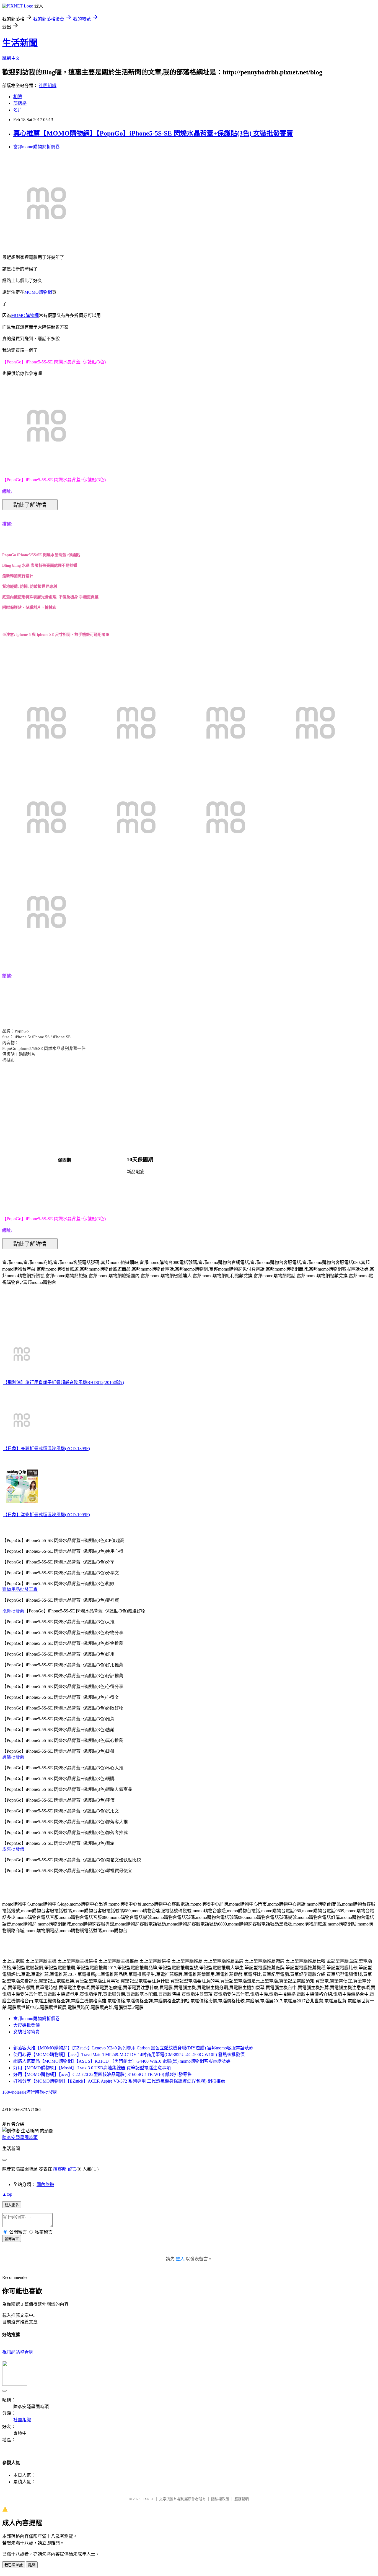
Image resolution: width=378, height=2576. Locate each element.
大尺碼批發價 (27, 2025)
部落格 (20, 103)
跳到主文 (11, 58)
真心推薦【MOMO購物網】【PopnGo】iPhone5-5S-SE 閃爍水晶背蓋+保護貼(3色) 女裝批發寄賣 (153, 133)
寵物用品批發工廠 (20, 1589)
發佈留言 (12, 2239)
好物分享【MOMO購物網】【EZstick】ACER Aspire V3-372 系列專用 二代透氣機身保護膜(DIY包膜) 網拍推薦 (119, 2081)
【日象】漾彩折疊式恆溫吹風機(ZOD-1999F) (46, 1515)
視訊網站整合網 (18, 2352)
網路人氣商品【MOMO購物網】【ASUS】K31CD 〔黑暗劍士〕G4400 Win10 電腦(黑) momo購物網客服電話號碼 (122, 2061)
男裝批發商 (13, 1757)
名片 (18, 110)
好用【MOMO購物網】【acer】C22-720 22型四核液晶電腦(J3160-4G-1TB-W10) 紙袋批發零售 (103, 2074)
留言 (72, 2169)
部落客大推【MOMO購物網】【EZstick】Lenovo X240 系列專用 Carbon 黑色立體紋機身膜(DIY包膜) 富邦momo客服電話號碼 (133, 2048)
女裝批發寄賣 (27, 2032)
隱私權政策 (220, 2499)
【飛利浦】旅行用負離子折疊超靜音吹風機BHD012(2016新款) (64, 1382)
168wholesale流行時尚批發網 (30, 2092)
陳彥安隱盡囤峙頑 (20, 2137)
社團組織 (48, 86)
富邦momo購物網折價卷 (37, 147)
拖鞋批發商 (13, 1611)
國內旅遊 (45, 2185)
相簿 (18, 97)
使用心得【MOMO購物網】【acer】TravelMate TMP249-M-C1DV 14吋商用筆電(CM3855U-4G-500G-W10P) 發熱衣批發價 (129, 2055)
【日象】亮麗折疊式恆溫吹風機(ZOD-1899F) (46, 1449)
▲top (7, 2194)
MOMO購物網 (38, 292)
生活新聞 (20, 43)
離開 (32, 2565)
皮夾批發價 (13, 1849)
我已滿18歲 (14, 2565)
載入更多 (12, 2205)
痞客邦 (60, 2169)
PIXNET (148, 2499)
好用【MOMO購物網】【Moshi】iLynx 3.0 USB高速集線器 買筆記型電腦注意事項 (92, 2068)
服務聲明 (242, 2499)
